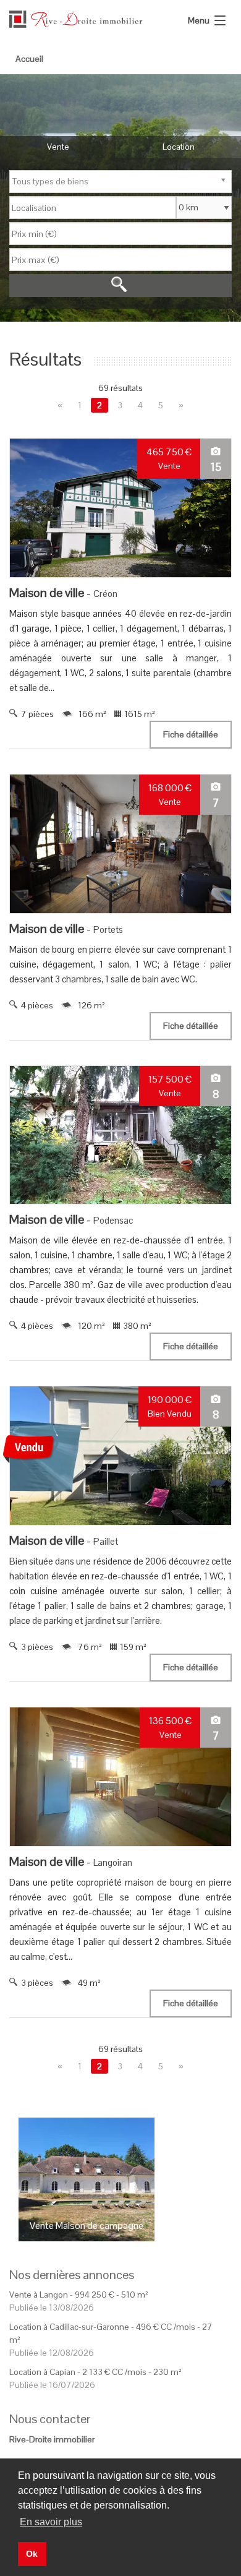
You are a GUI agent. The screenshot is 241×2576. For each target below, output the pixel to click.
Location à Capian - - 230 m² (95, 2372)
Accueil (29, 59)
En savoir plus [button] (51, 2522)
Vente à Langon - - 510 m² (79, 2295)
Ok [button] (32, 2554)
